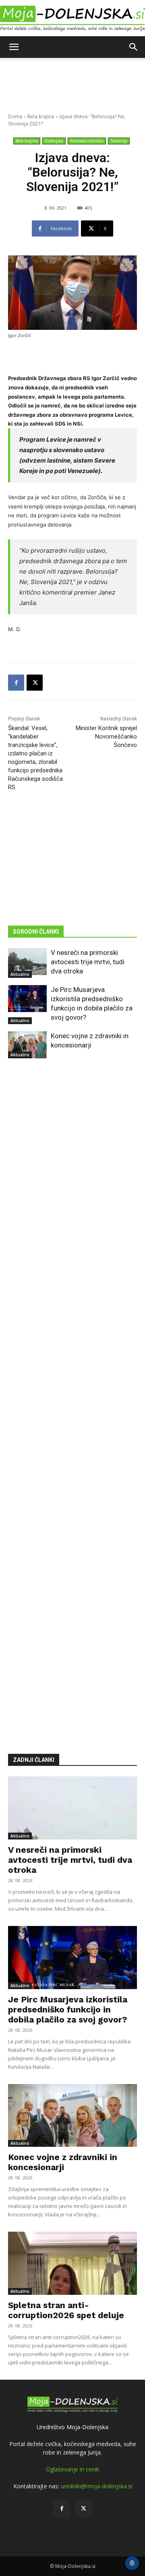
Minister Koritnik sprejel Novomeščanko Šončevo (106, 737)
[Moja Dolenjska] (72, 19)
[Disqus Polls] (72, 1185)
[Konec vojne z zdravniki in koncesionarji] (27, 1045)
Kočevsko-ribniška (87, 141)
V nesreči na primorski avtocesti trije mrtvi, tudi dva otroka (88, 962)
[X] (35, 683)
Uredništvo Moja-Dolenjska (72, 2427)
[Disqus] (72, 1394)
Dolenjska (54, 141)
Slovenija (119, 141)
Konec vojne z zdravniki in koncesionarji (63, 2162)
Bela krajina (41, 116)
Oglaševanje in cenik (72, 2469)
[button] (14, 47)
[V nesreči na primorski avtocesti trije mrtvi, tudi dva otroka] (27, 962)
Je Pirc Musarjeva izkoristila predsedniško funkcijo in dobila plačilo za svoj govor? (68, 2009)
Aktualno (20, 974)
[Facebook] (16, 683)
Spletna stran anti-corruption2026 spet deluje (66, 2310)
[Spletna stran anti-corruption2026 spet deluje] (72, 2263)
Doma (15, 116)
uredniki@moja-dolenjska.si (96, 2486)
